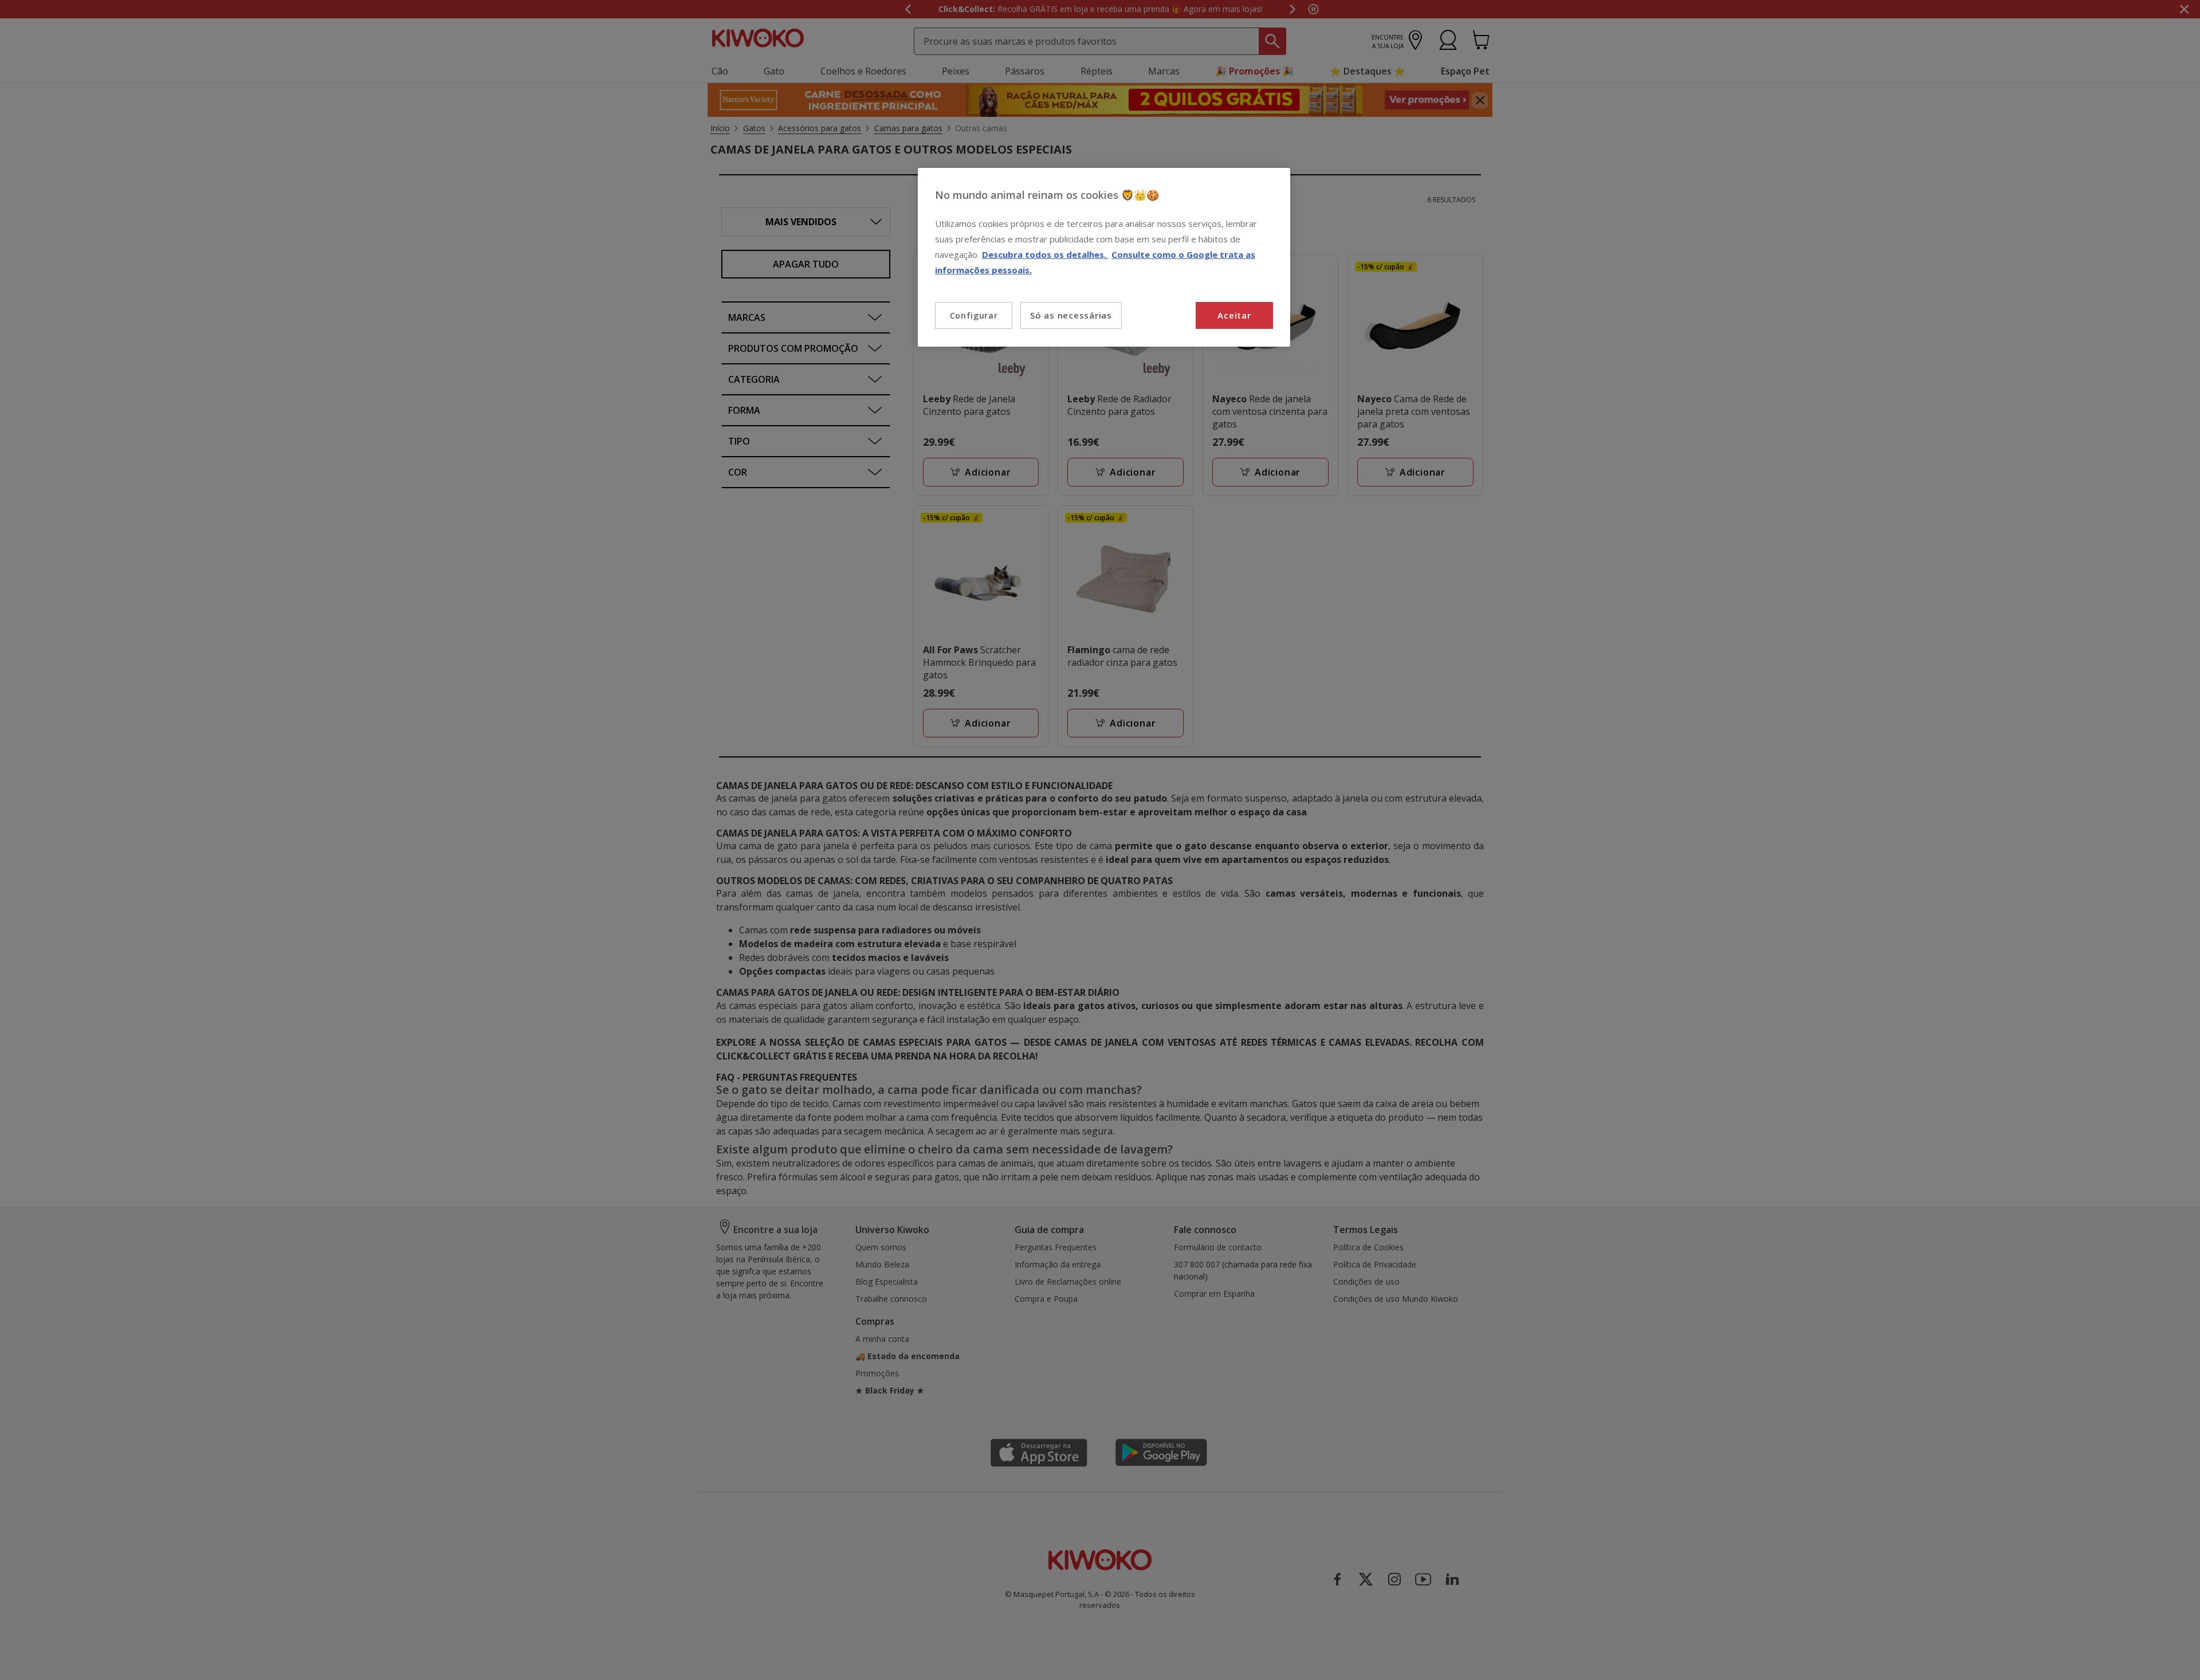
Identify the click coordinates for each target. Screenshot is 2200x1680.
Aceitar (1234, 315)
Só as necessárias (1071, 315)
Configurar (974, 315)
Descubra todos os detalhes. (1045, 254)
